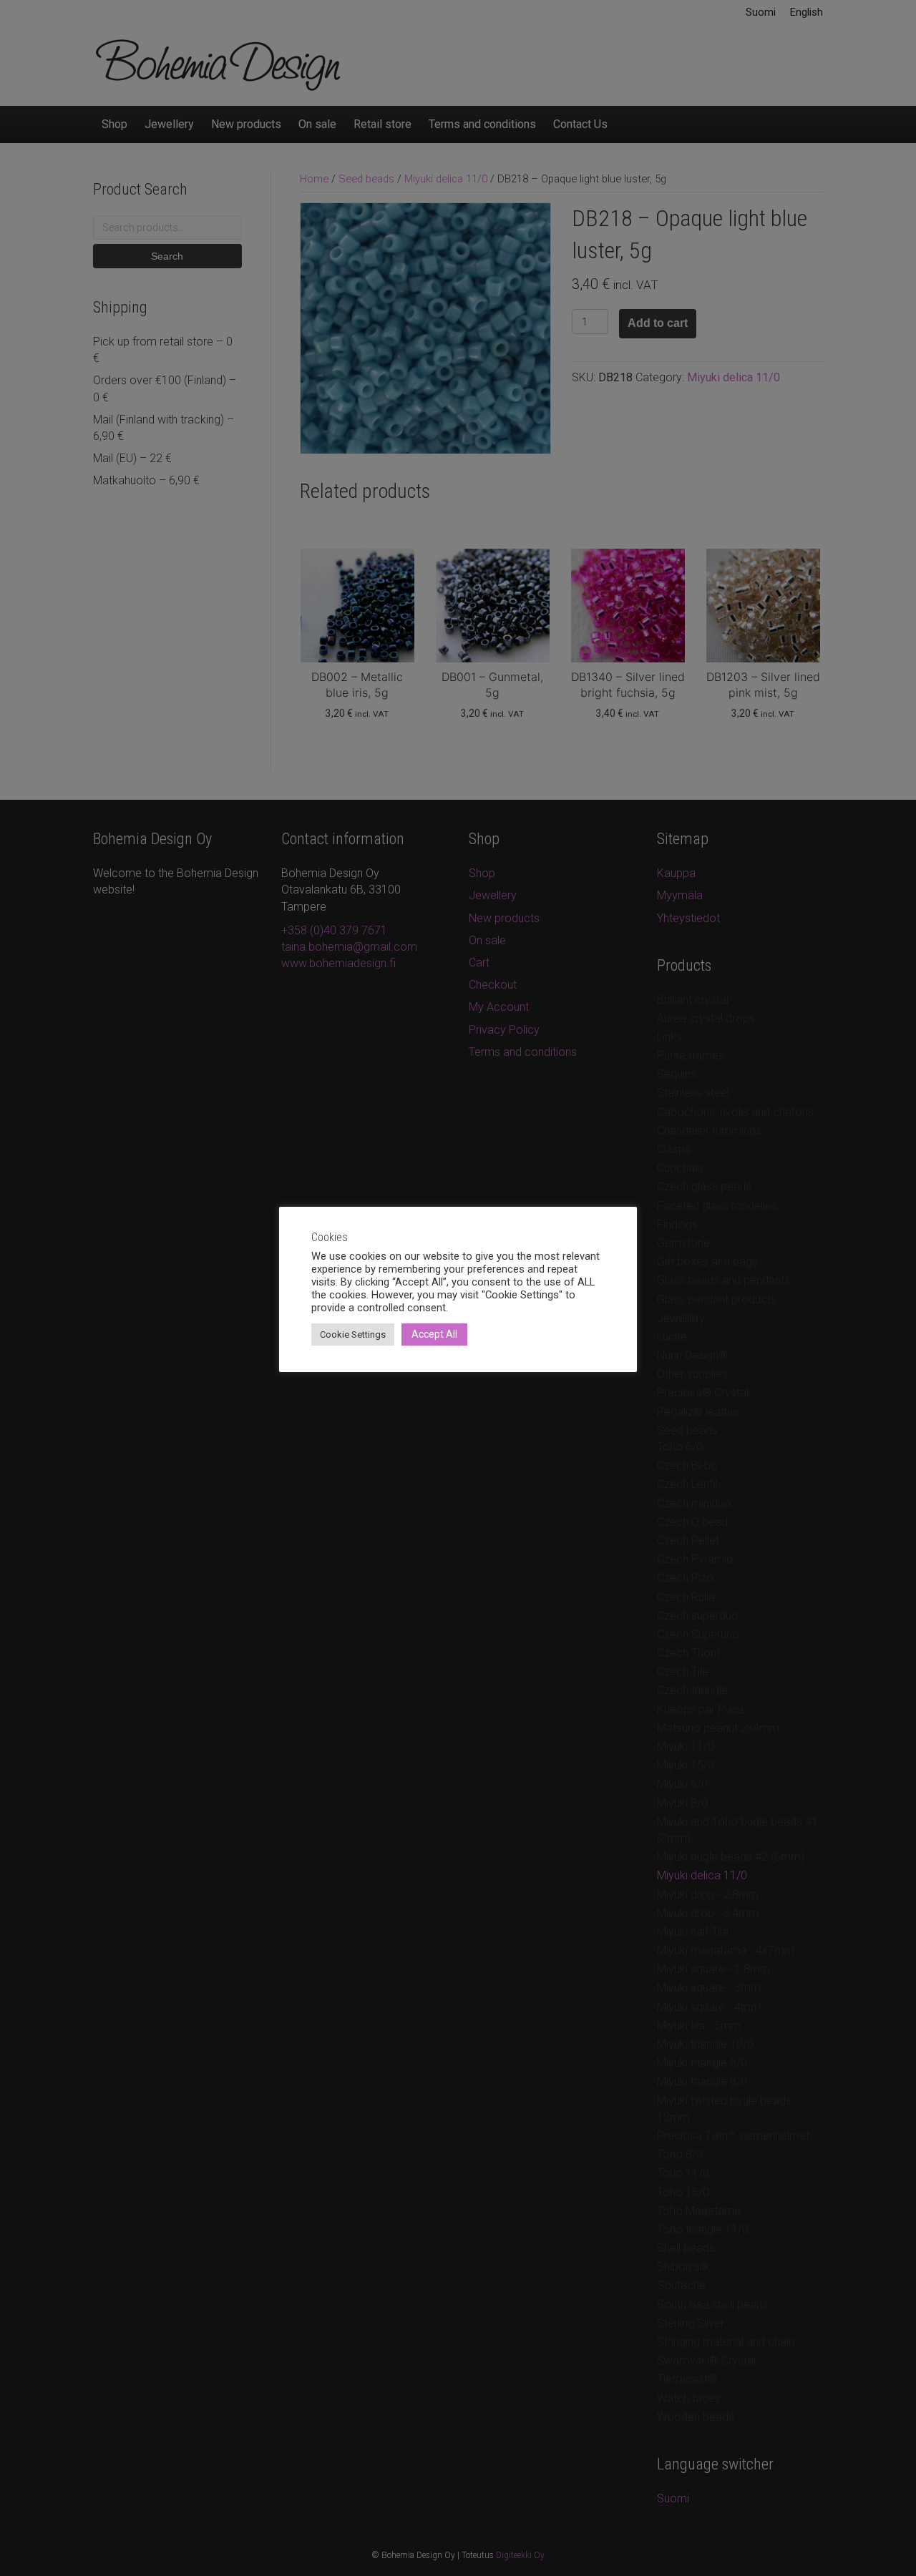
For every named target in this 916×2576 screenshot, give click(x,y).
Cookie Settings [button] (353, 1334)
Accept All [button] (434, 1334)
